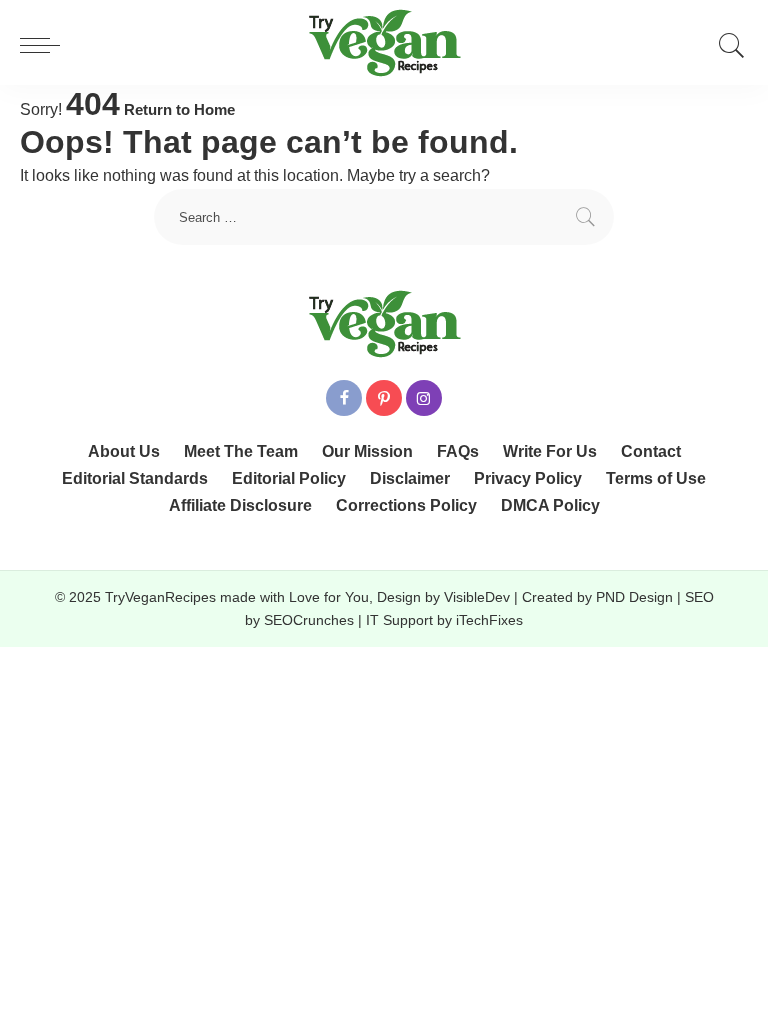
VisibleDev (477, 597)
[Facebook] (344, 398)
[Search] (727, 45)
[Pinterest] (384, 398)
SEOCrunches (309, 620)
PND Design (634, 597)
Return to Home (179, 110)
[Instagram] (424, 398)
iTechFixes (489, 620)
